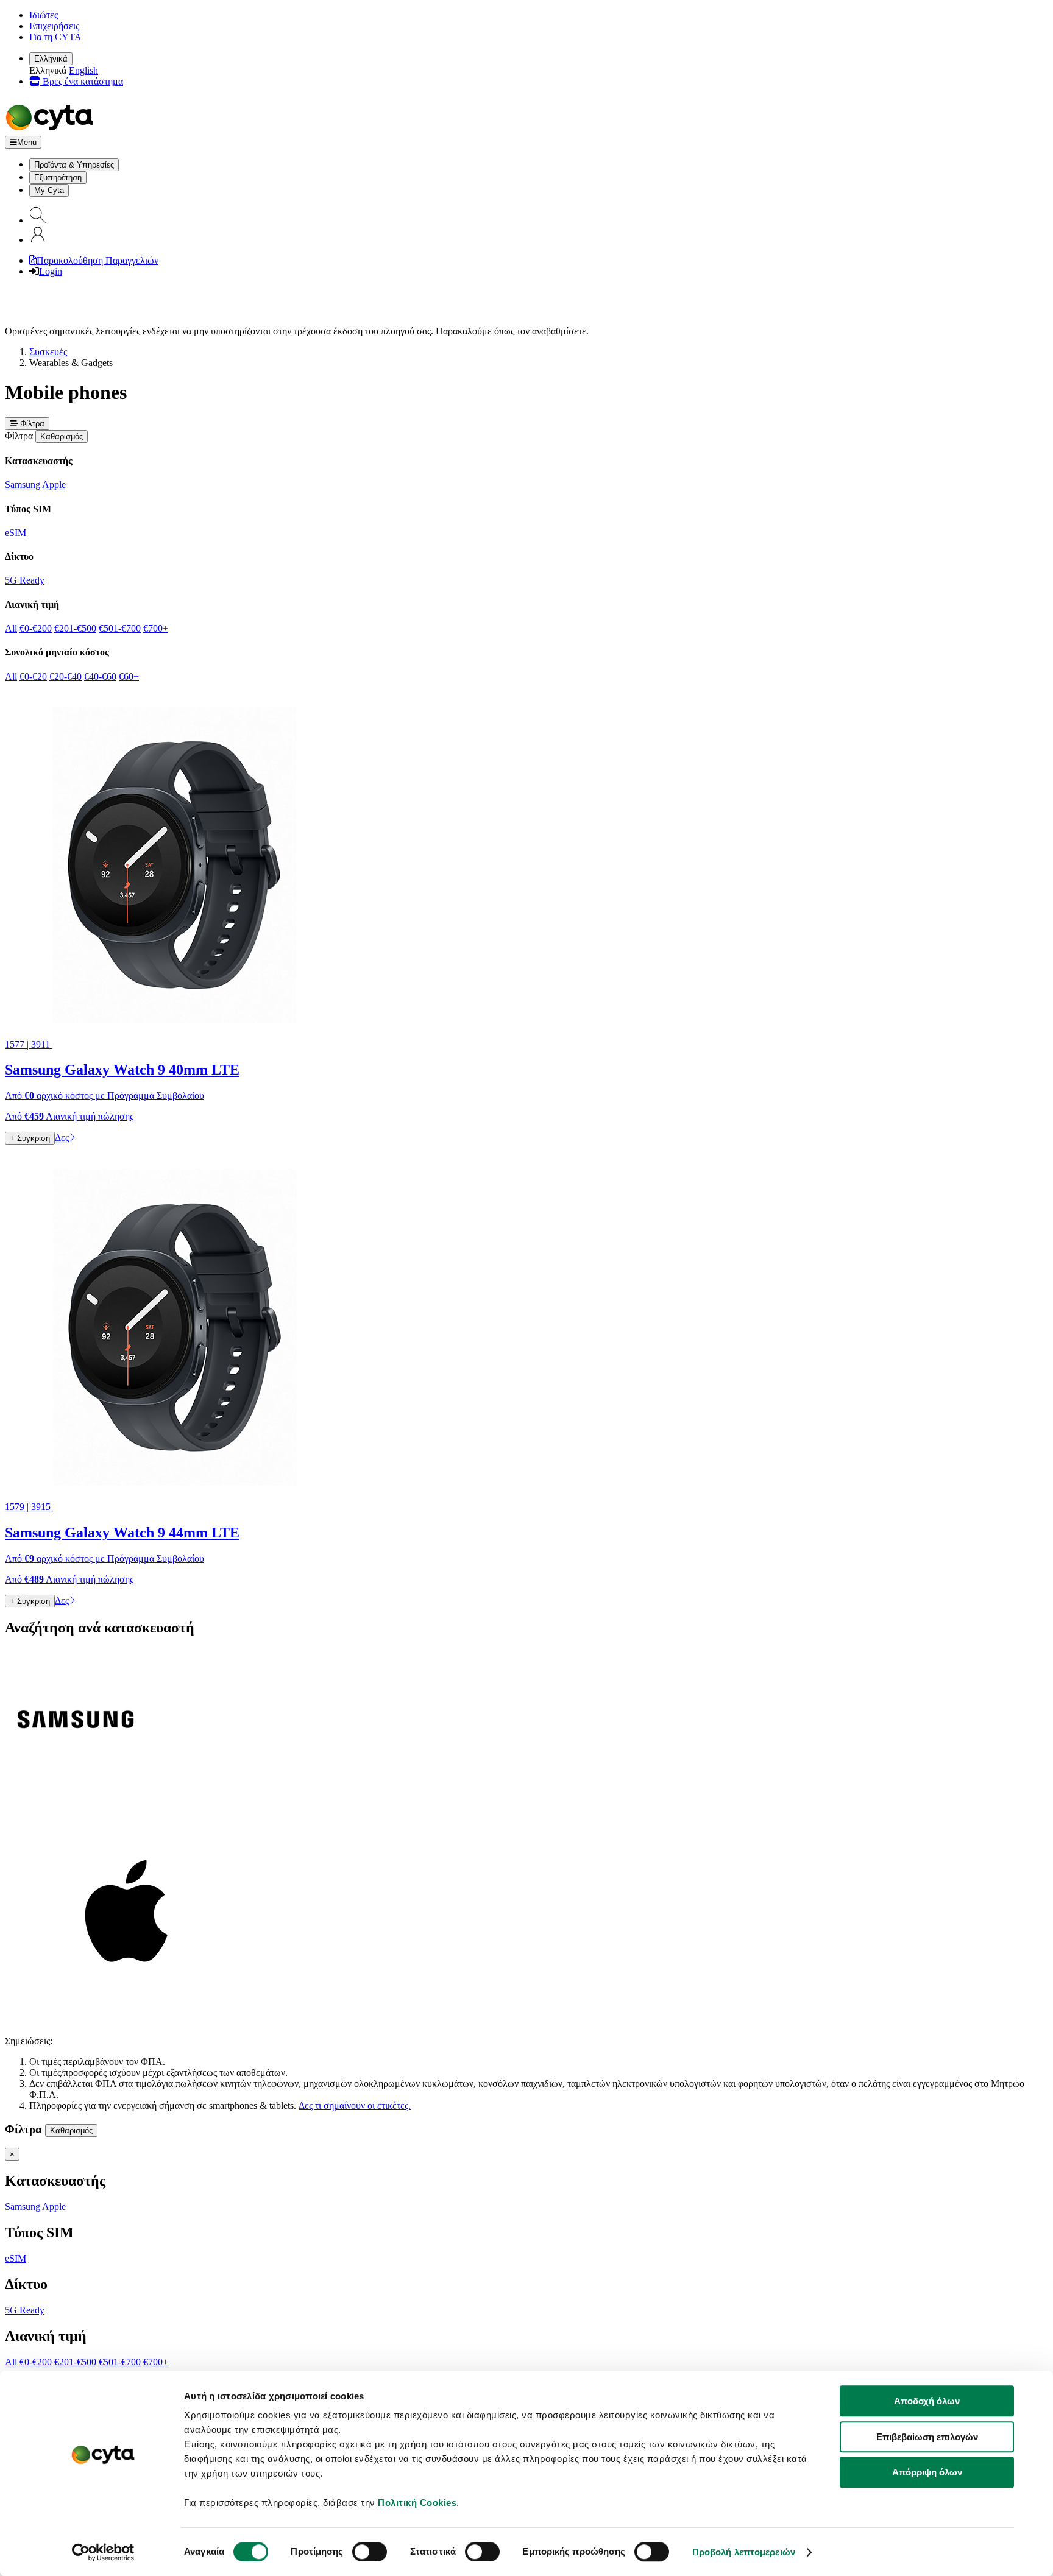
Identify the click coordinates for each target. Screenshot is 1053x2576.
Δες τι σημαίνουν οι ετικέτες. (355, 2105)
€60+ (129, 676)
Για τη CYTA (55, 37)
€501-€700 (120, 628)
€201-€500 (75, 628)
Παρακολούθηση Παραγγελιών (97, 260)
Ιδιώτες (44, 15)
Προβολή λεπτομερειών (744, 2552)
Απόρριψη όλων (927, 2472)
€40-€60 (100, 676)
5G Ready (25, 580)
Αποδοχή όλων (927, 2401)
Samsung (23, 485)
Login (51, 271)
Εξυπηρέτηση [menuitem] (58, 178)
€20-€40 (66, 676)
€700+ (156, 628)
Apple (54, 485)
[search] (38, 220)
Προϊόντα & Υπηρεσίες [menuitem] (74, 165)
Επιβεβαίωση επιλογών (927, 2437)
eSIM (16, 533)
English (83, 70)
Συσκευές (48, 352)
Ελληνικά (51, 59)
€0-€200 (36, 628)
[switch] (370, 2552)
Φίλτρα (31, 424)
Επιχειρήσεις (54, 26)
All (11, 628)
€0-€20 (33, 676)
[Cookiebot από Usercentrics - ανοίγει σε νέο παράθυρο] (103, 2552)
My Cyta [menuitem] (49, 190)
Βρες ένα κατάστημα (82, 81)
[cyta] (52, 130)
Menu (27, 142)
